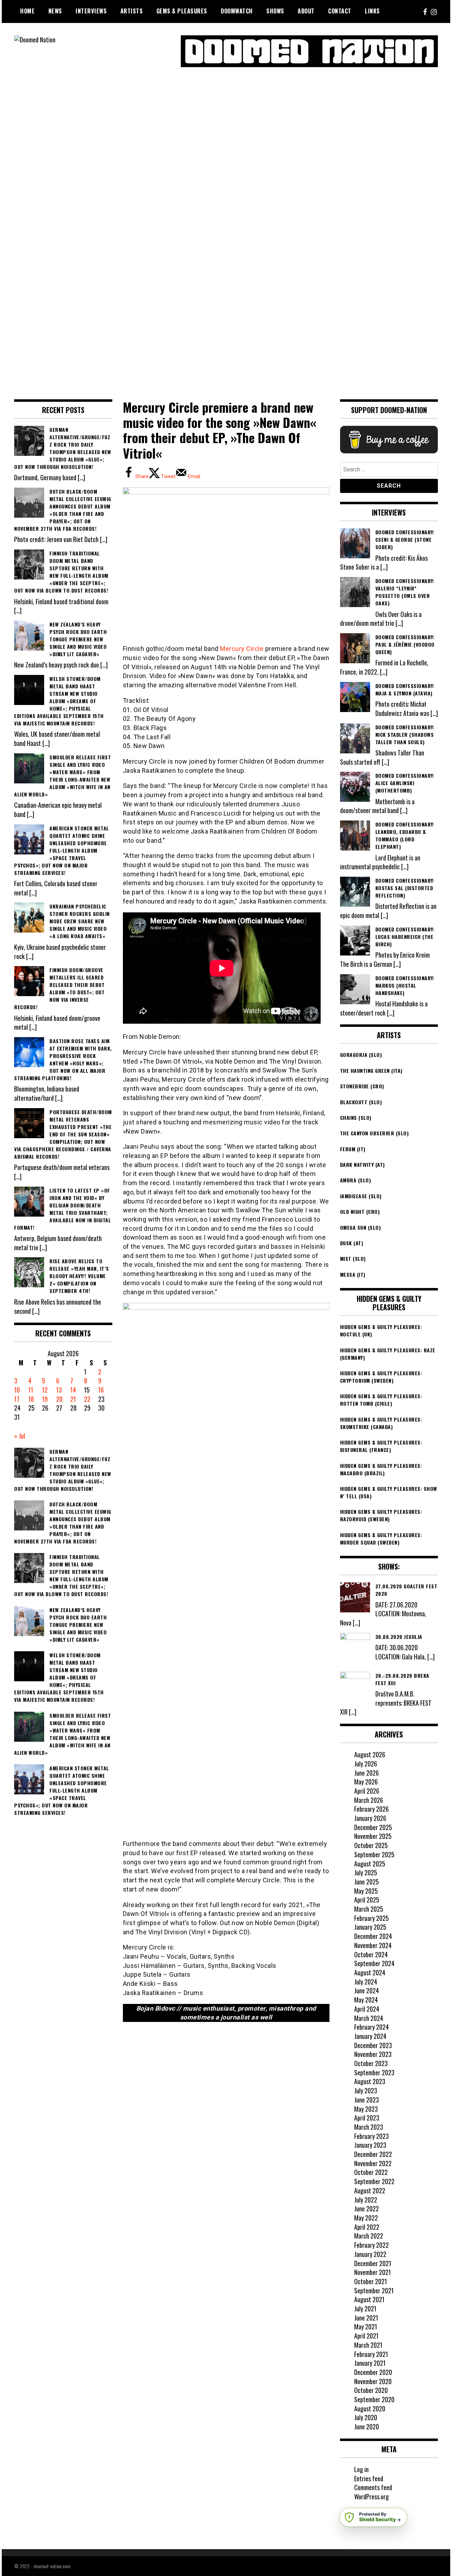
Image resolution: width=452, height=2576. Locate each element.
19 (45, 1399)
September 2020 (374, 2399)
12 (45, 1390)
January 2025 (370, 1927)
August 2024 (370, 1972)
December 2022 (373, 2154)
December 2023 (373, 2045)
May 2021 (366, 2327)
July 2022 (366, 2200)
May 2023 (366, 2109)
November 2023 (373, 2054)
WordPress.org (371, 2496)
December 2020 (373, 2372)
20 (59, 1399)
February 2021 (371, 2354)
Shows (275, 11)
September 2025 (374, 1854)
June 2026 (367, 1773)
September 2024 (374, 1963)
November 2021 (373, 2272)
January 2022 (370, 2254)
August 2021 (369, 2299)
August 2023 (370, 2081)
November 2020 (373, 2381)
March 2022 (369, 2236)
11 (31, 1390)
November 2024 (373, 1945)
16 (101, 1390)
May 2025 (366, 1891)
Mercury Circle (242, 649)
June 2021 (366, 2318)
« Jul (20, 1436)
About (306, 11)
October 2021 (371, 2281)
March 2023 (369, 2127)
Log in (361, 2469)
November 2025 (373, 1836)
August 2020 (370, 2409)
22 (87, 1399)
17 (17, 1399)
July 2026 (366, 1764)
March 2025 (369, 1909)
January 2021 (370, 2363)
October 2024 (371, 1954)
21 (73, 1399)
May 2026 (366, 1782)
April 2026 (367, 1791)
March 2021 (368, 2345)
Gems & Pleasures (182, 11)
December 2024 (373, 1936)
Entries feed (369, 2478)
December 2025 (373, 1827)
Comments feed (373, 2487)
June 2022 (367, 2209)
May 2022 (366, 2218)
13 (59, 1390)
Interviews (91, 11)
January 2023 (370, 2145)
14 (73, 1390)
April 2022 (367, 2227)
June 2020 (367, 2427)
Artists (132, 11)
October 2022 (371, 2172)
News (55, 11)
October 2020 (371, 2390)
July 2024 (366, 1982)
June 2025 (367, 1882)
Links (372, 11)
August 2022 (370, 2190)
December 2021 (373, 2263)
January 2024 (370, 2036)
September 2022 (374, 2181)
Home (27, 11)
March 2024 (369, 2018)
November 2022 (373, 2163)
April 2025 (367, 1900)
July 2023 (366, 2090)
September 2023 (374, 2072)
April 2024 (367, 2009)
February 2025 (371, 1918)
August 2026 (370, 1754)
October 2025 (371, 1845)
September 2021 (374, 2290)
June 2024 (367, 1990)
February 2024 (371, 2027)
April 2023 (367, 2118)
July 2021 (365, 2309)
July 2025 (366, 1872)
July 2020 (366, 2417)
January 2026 (370, 1818)
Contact (340, 11)
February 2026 (371, 1809)
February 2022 (371, 2245)
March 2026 (369, 1800)
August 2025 (370, 1864)
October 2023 (371, 2063)
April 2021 (366, 2336)
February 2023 (371, 2136)
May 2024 (366, 2000)
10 (17, 1390)
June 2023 (367, 2100)
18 (31, 1399)
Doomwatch (237, 11)
